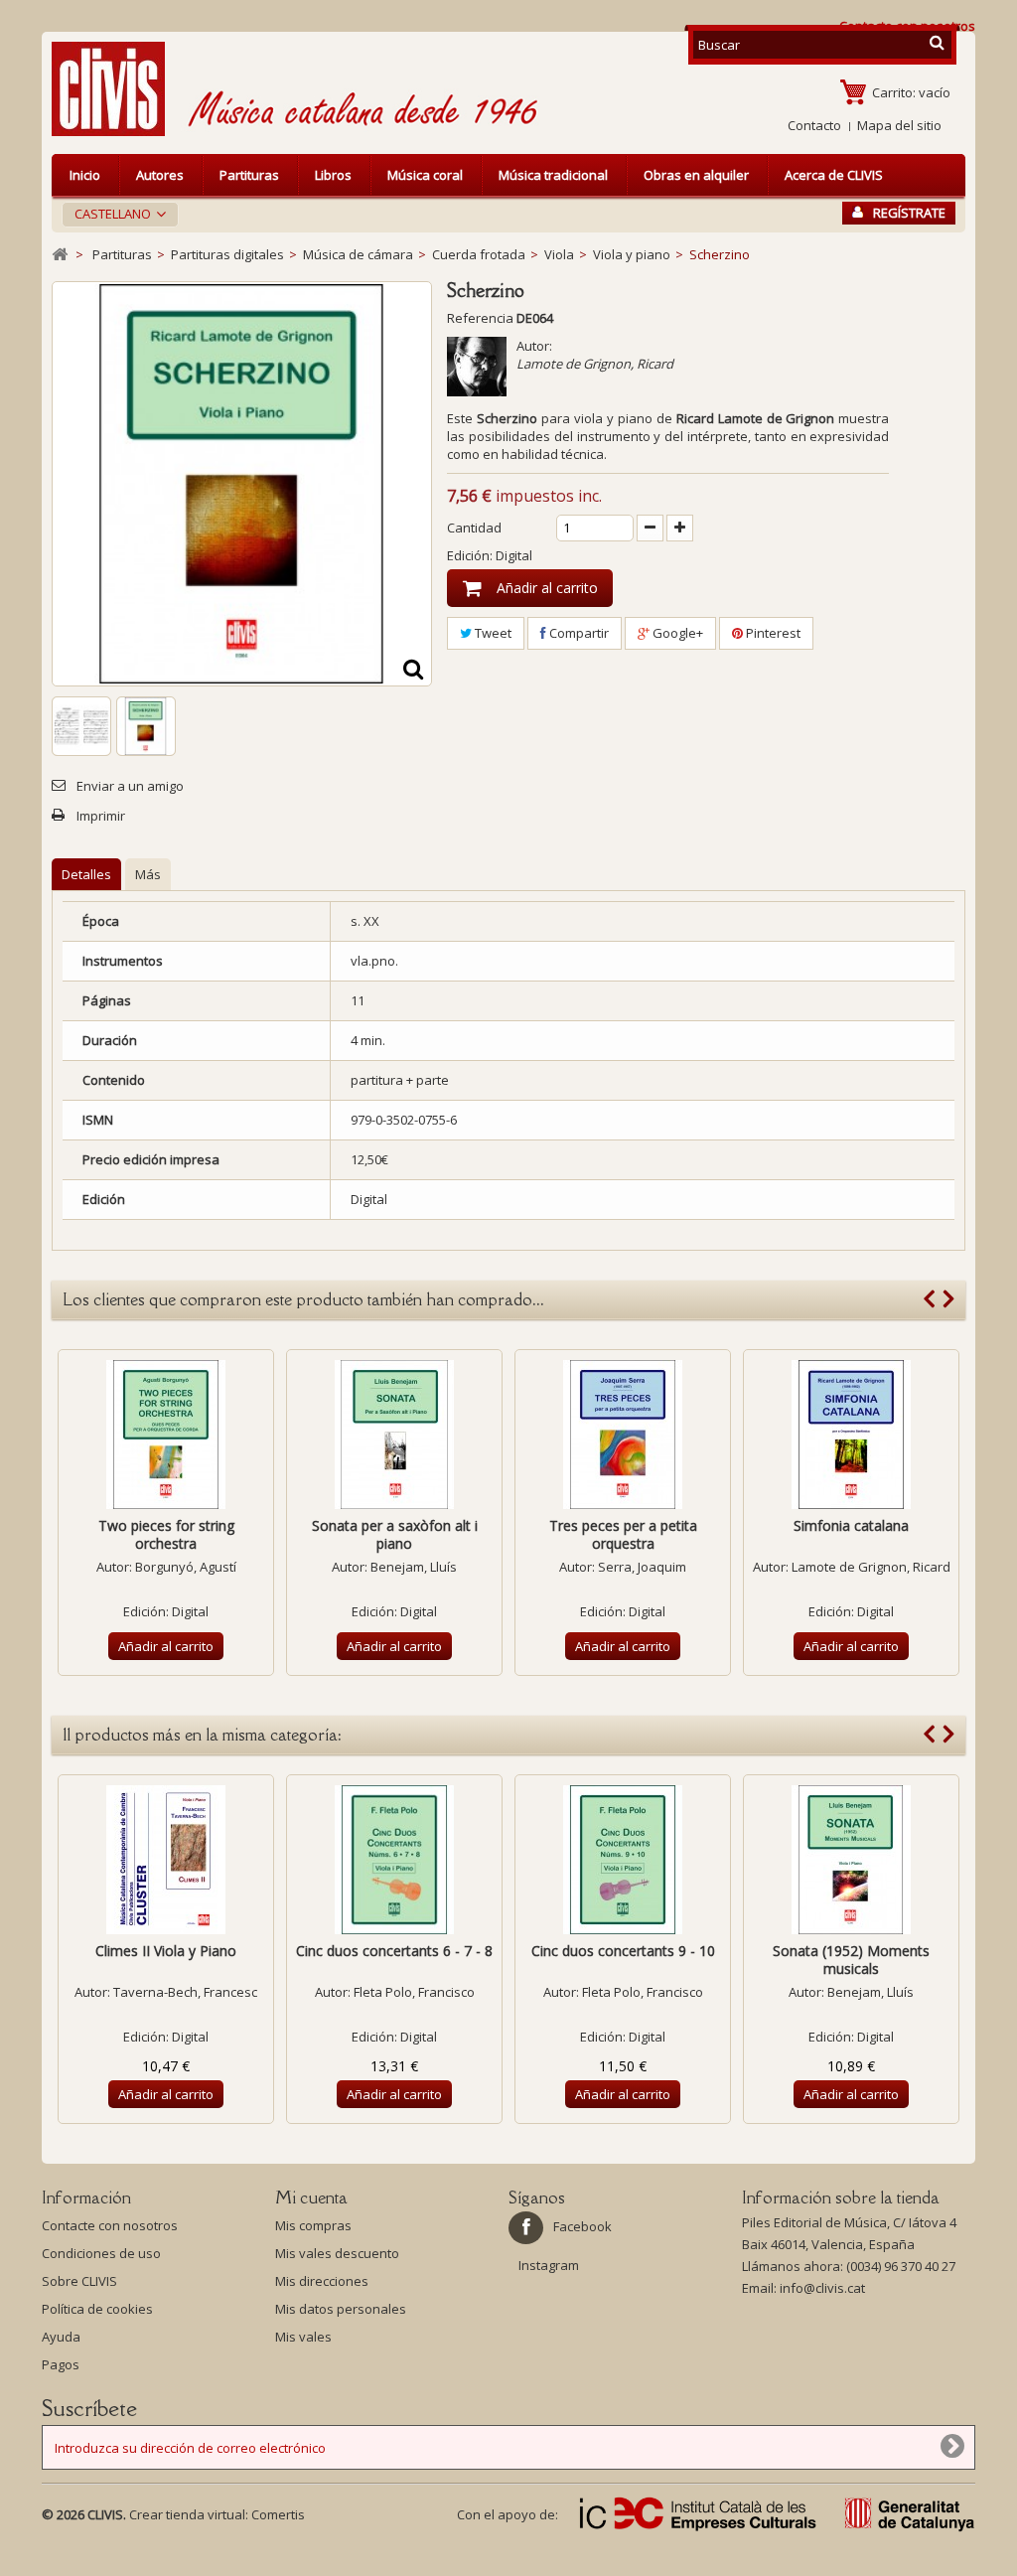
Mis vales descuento (337, 2253)
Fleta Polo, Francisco (414, 1992)
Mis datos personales (341, 2309)
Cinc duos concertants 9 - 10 (623, 1951)
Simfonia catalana (851, 1525)
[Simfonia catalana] (851, 1435)
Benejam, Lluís (414, 1567)
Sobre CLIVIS (79, 2281)
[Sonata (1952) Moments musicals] (851, 1860)
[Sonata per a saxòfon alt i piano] (394, 1435)
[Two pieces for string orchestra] (166, 1435)
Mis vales (303, 2337)
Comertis (278, 2514)
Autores (160, 175)
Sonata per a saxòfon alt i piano (395, 1534)
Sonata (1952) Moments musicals (851, 1960)
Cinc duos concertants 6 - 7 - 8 (394, 1951)
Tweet (492, 633)
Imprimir (101, 816)
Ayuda (61, 2337)
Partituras (249, 175)
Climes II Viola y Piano (166, 1951)
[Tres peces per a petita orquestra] (623, 1435)
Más (148, 874)
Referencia (480, 318)
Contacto (814, 125)
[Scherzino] (81, 726)
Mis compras (313, 2225)
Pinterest (772, 633)
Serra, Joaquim (642, 1567)
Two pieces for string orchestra (166, 1534)
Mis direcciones (322, 2281)
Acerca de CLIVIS (834, 175)
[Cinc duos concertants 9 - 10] (623, 1860)
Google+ (676, 633)
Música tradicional (553, 175)
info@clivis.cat (822, 2288)
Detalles (86, 874)
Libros (333, 175)
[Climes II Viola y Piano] (166, 1860)
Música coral (425, 175)
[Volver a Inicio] (60, 255)
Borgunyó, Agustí (186, 1567)
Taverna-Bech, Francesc (185, 1992)
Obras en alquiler (696, 175)
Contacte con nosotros (110, 2225)
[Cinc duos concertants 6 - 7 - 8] (394, 1860)
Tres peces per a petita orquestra (623, 1534)
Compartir (578, 633)
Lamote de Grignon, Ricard (595, 364)
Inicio (85, 175)
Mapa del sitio (899, 125)
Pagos (61, 2364)
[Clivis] (116, 89)
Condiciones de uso (101, 2253)
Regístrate (909, 213)
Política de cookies (97, 2309)
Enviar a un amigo (130, 786)
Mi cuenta (311, 2197)
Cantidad (474, 528)
